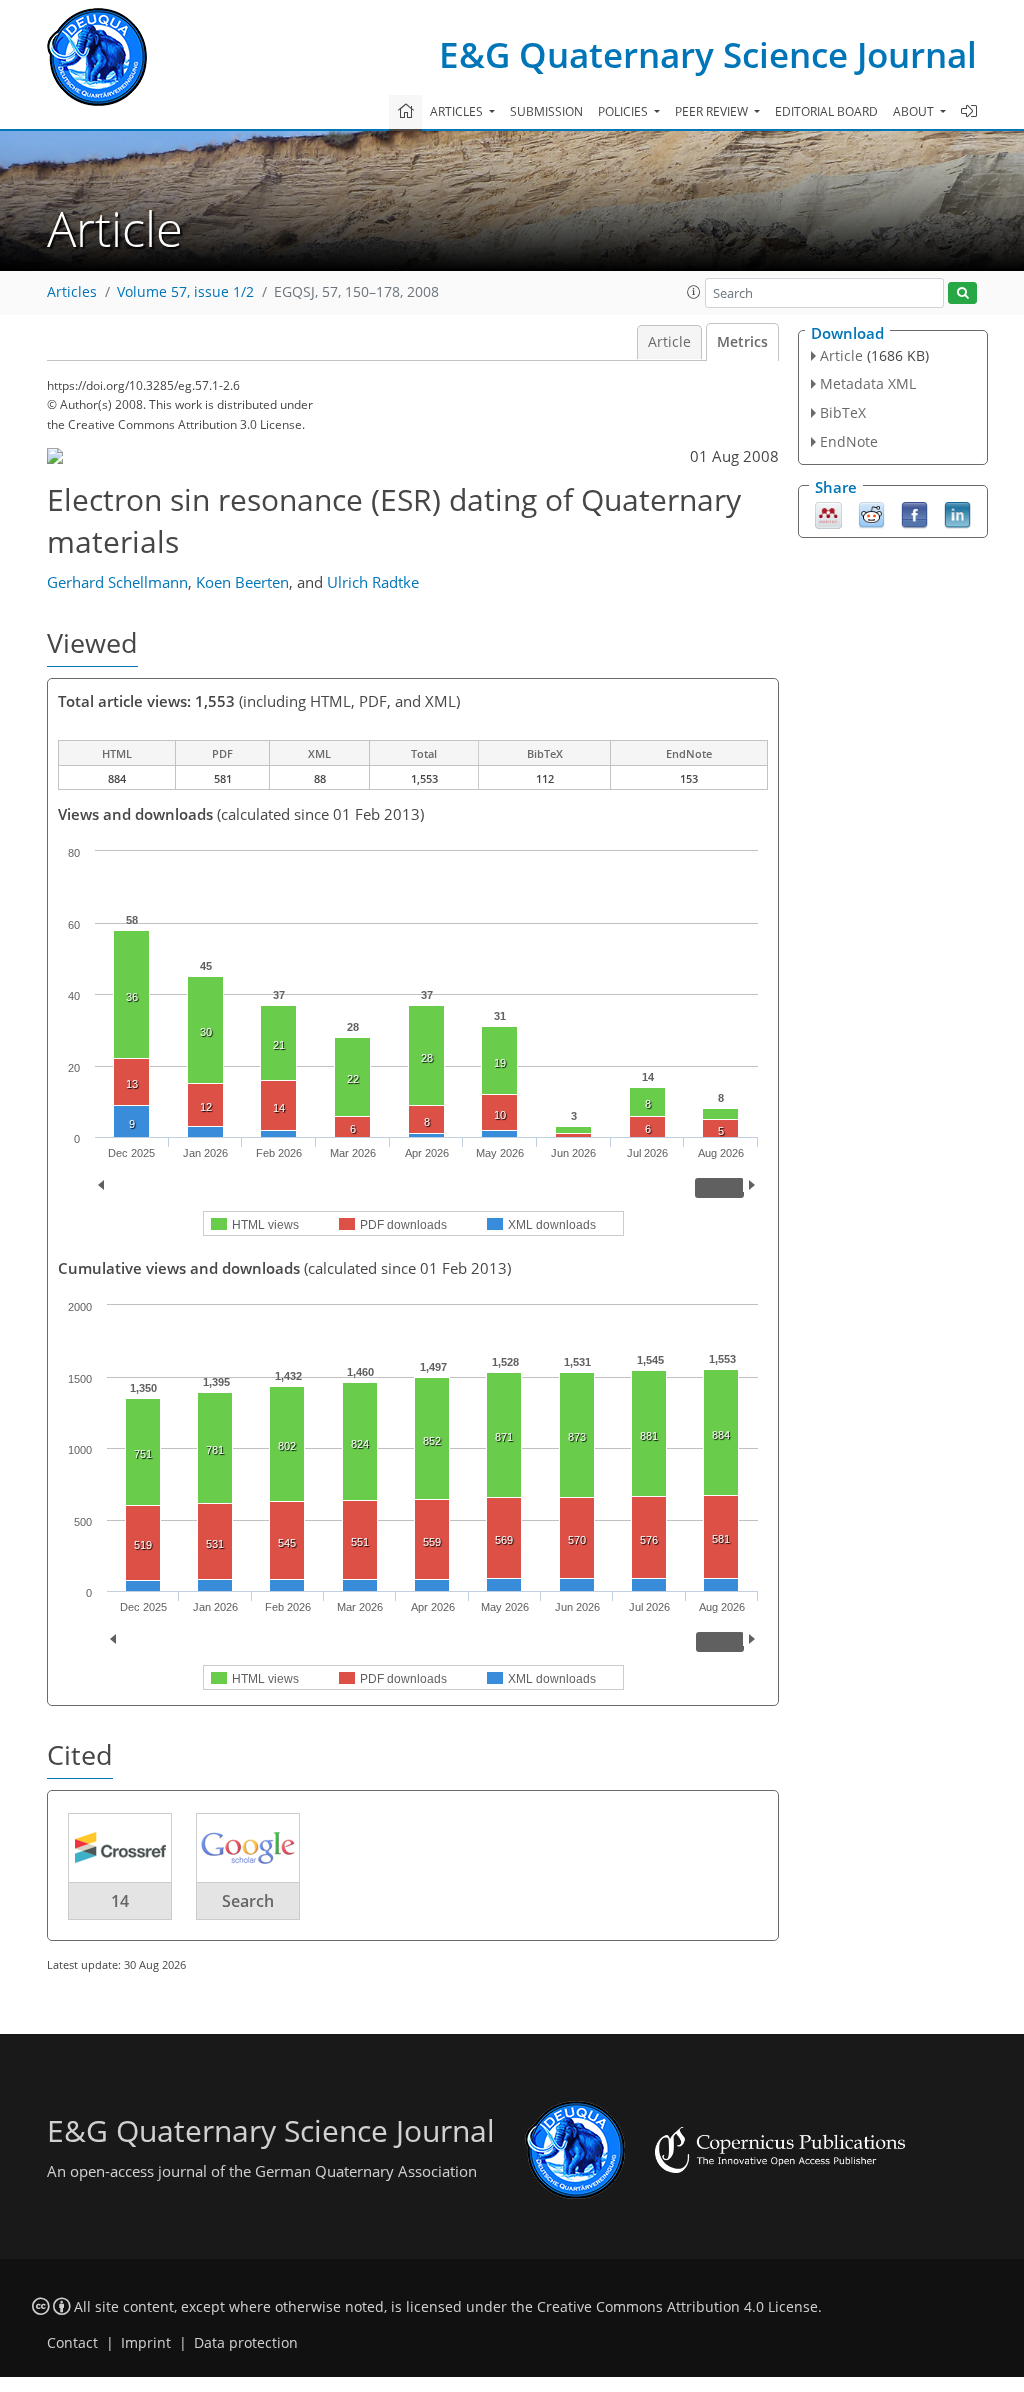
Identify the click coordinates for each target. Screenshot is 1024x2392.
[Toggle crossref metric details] (120, 1847)
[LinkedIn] (957, 513)
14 (120, 1901)
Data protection (246, 2343)
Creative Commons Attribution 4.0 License (677, 2307)
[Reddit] (871, 513)
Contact (72, 2343)
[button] (694, 292)
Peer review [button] (713, 111)
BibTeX (843, 412)
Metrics (742, 342)
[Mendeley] (828, 513)
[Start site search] (962, 293)
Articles (72, 292)
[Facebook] (914, 513)
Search (248, 1901)
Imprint (146, 2343)
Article (669, 342)
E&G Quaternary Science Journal (708, 54)
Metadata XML (868, 383)
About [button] (915, 111)
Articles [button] (458, 111)
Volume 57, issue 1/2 (185, 292)
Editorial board (826, 111)
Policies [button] (624, 111)
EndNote (849, 441)
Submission (546, 111)
